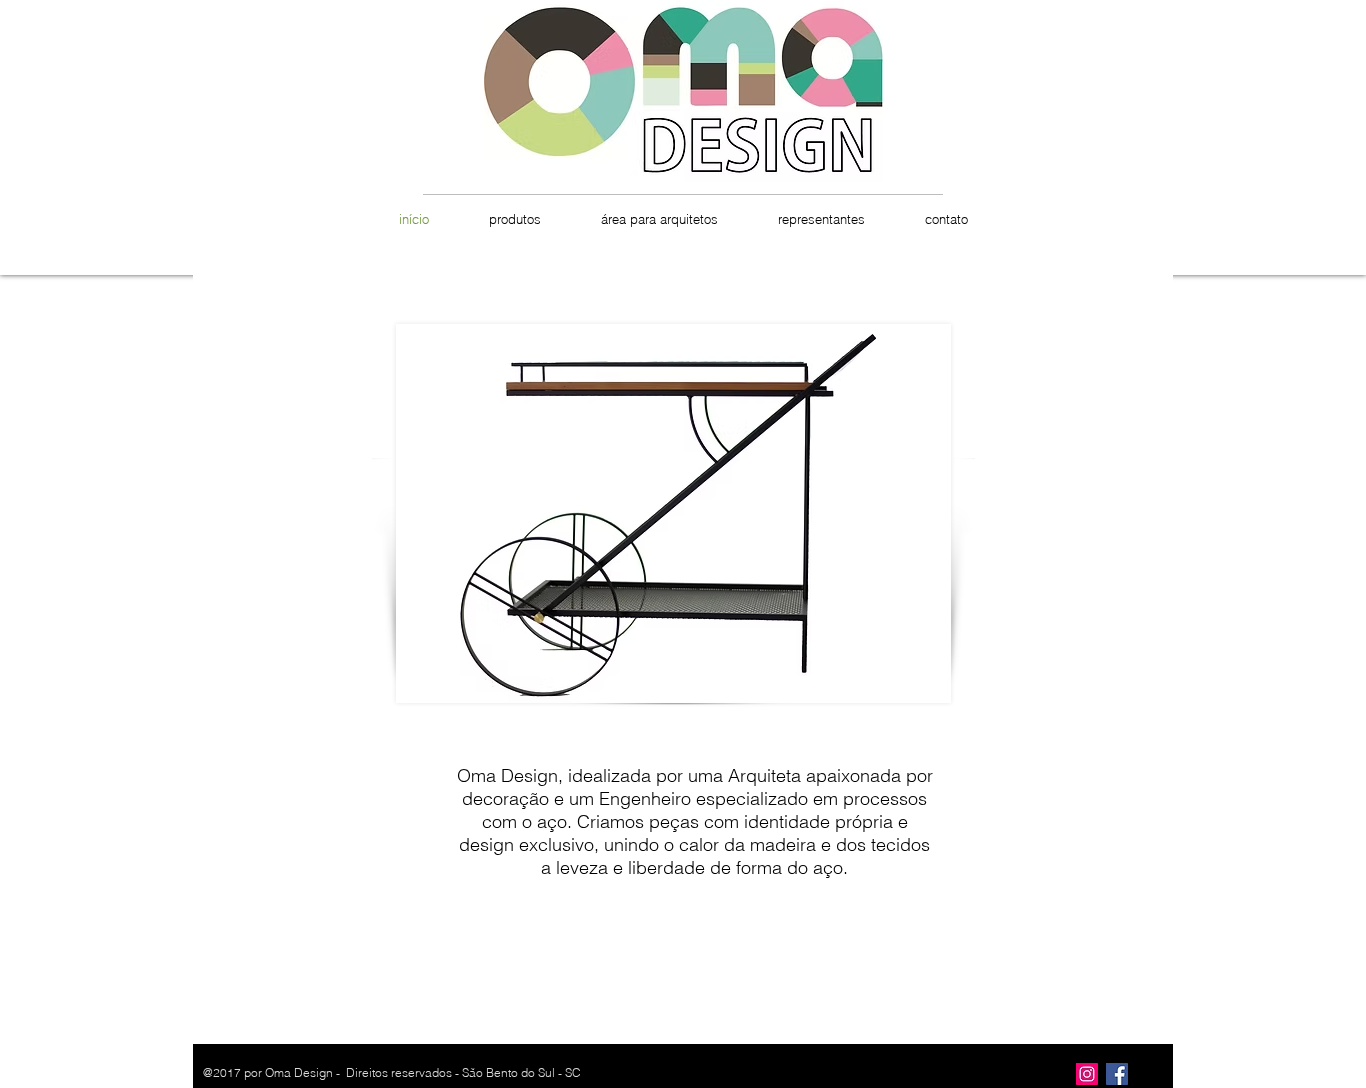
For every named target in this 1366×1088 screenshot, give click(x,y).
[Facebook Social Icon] (1117, 1074)
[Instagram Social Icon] (1087, 1074)
